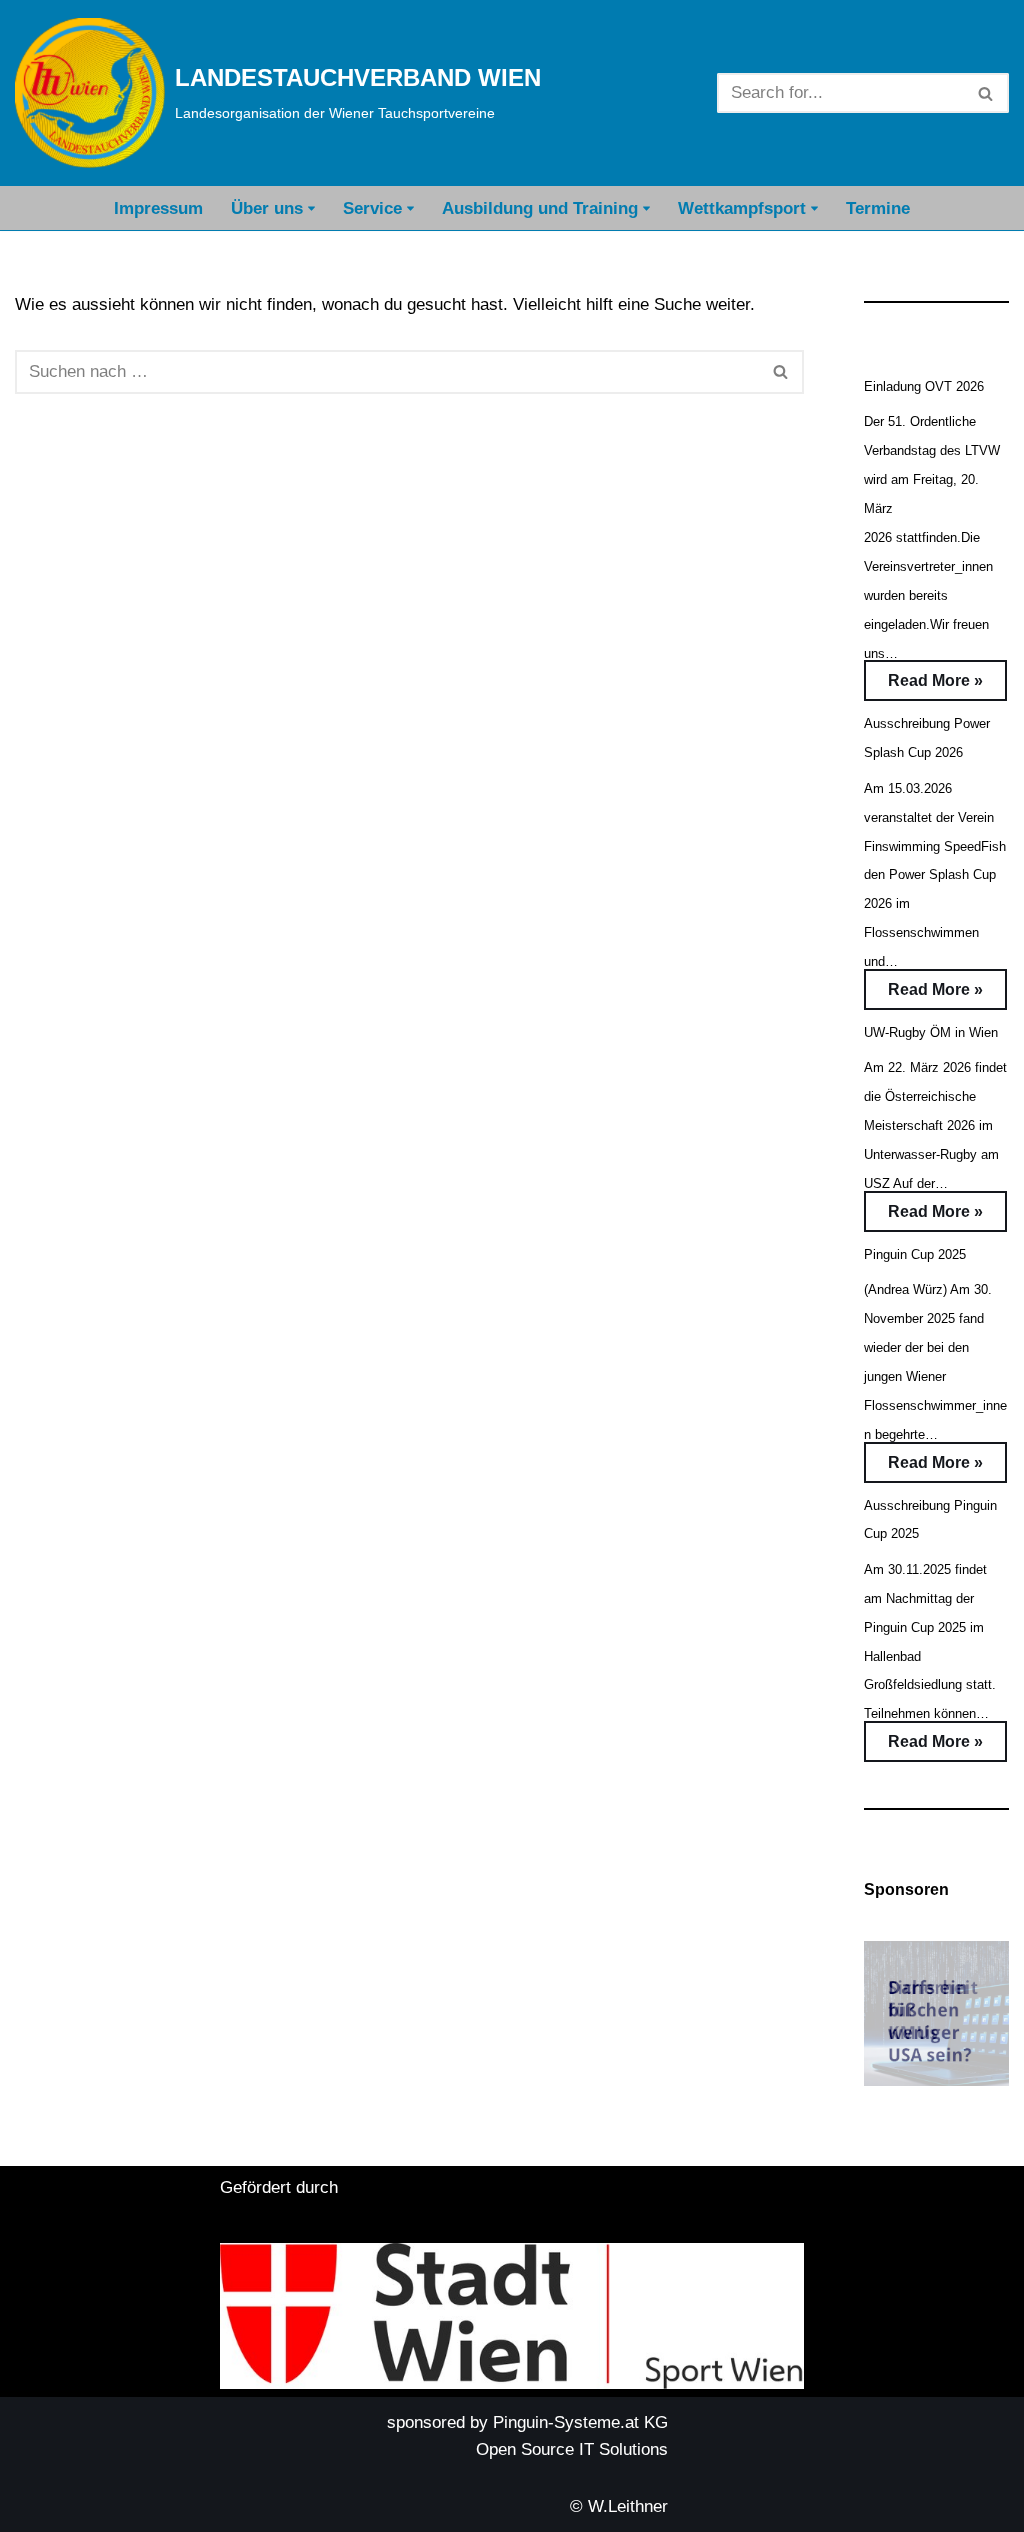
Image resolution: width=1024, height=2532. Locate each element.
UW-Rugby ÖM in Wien (931, 1032)
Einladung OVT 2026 (924, 386)
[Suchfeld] (986, 93)
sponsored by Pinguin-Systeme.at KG (527, 2422)
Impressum (158, 208)
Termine (878, 208)
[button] (311, 208)
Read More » (923, 686)
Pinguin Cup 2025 (915, 1254)
